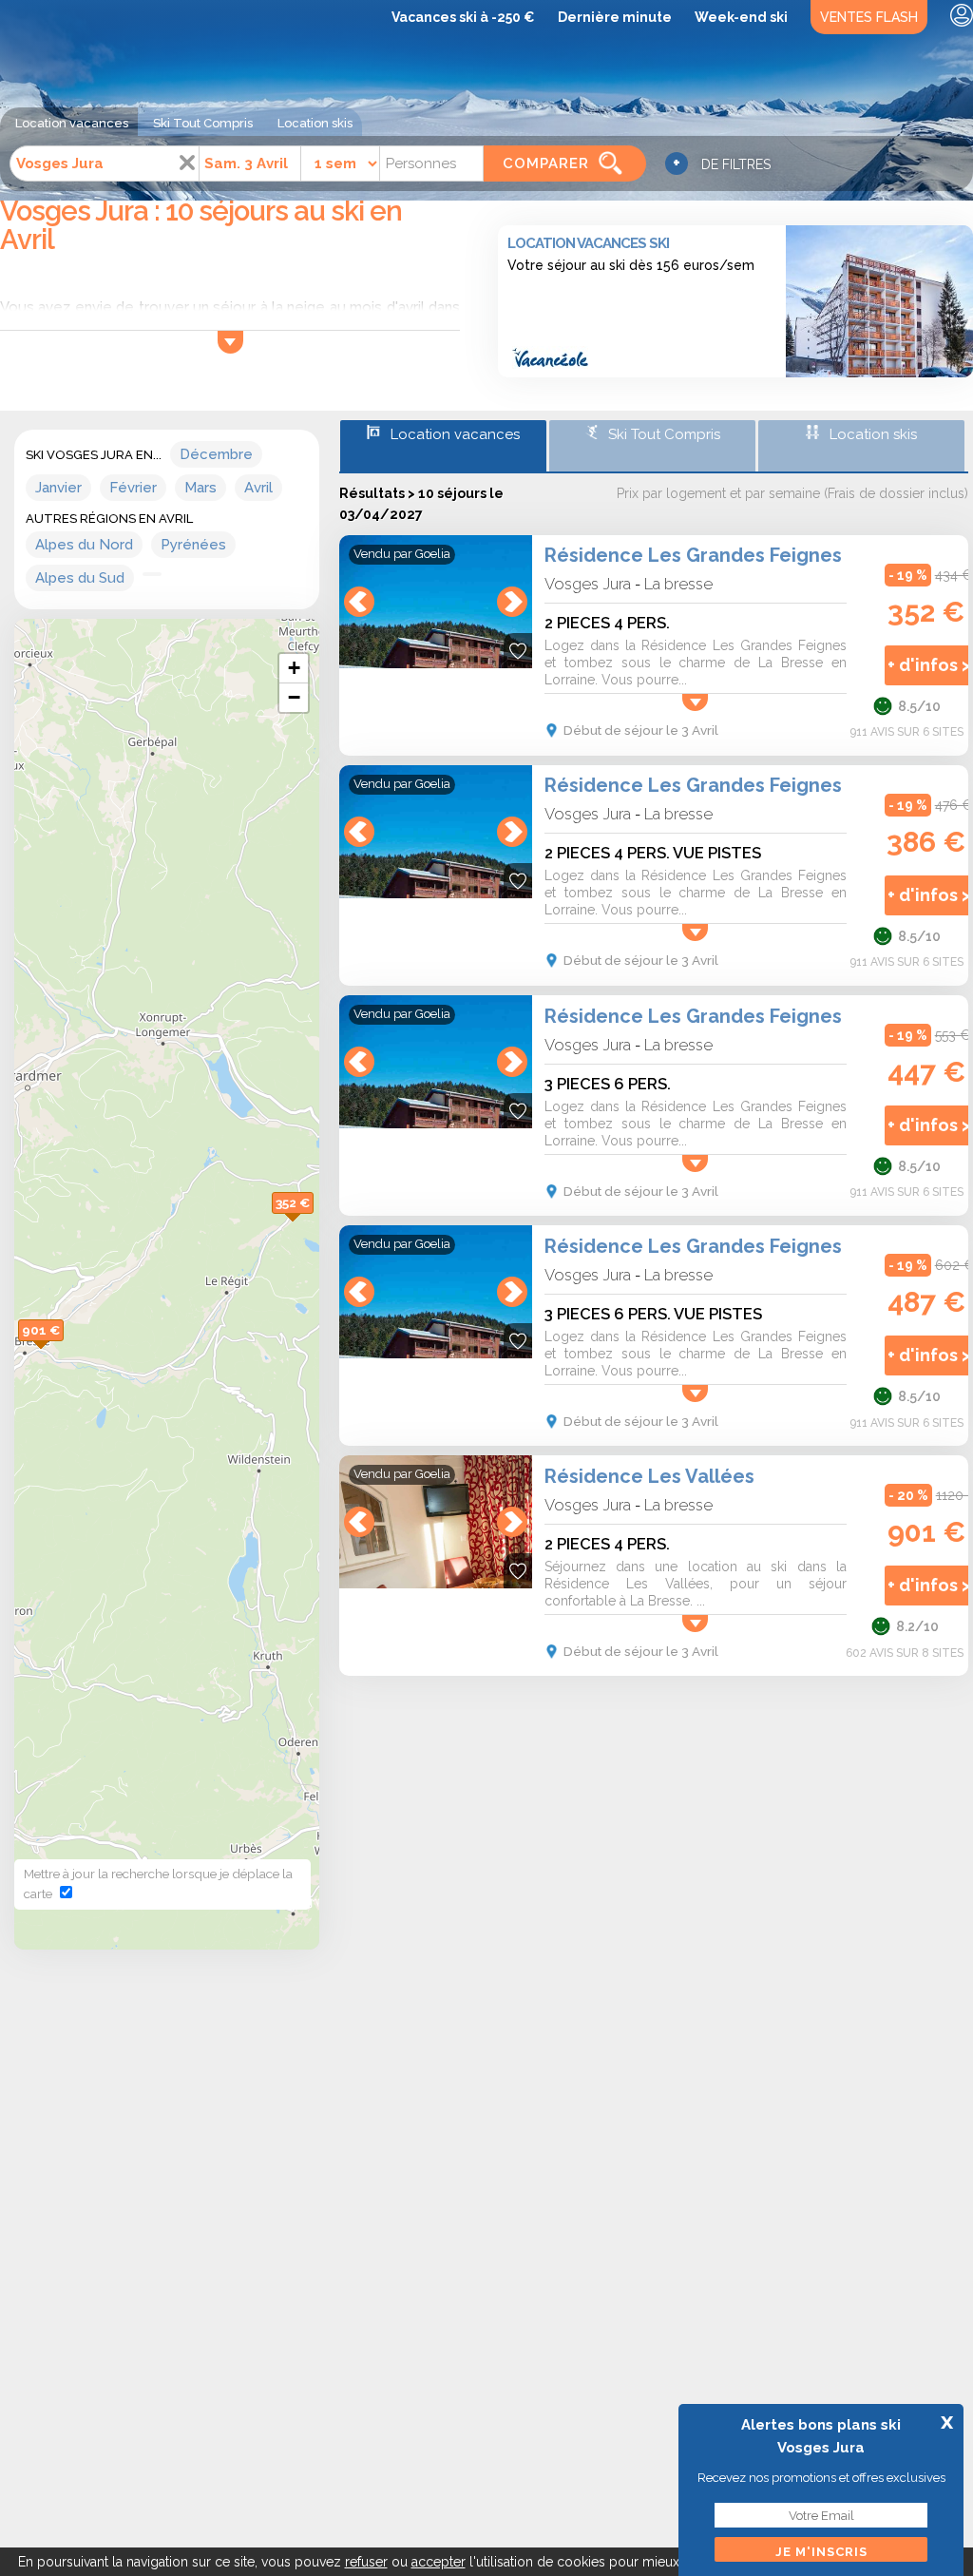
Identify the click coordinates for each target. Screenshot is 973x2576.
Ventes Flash (869, 17)
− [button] (294, 697)
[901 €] (64, 1350)
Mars (200, 488)
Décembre (216, 454)
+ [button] (294, 668)
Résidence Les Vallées (649, 1476)
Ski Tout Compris (203, 123)
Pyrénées (193, 545)
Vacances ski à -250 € (463, 17)
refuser (366, 2562)
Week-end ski (741, 17)
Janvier (58, 488)
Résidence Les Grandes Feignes (693, 555)
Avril (258, 488)
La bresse (678, 584)
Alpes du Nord (84, 545)
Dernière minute (615, 17)
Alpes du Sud (80, 578)
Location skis (315, 123)
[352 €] (314, 1223)
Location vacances (72, 123)
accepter (439, 2562)
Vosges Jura (588, 584)
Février (133, 488)
